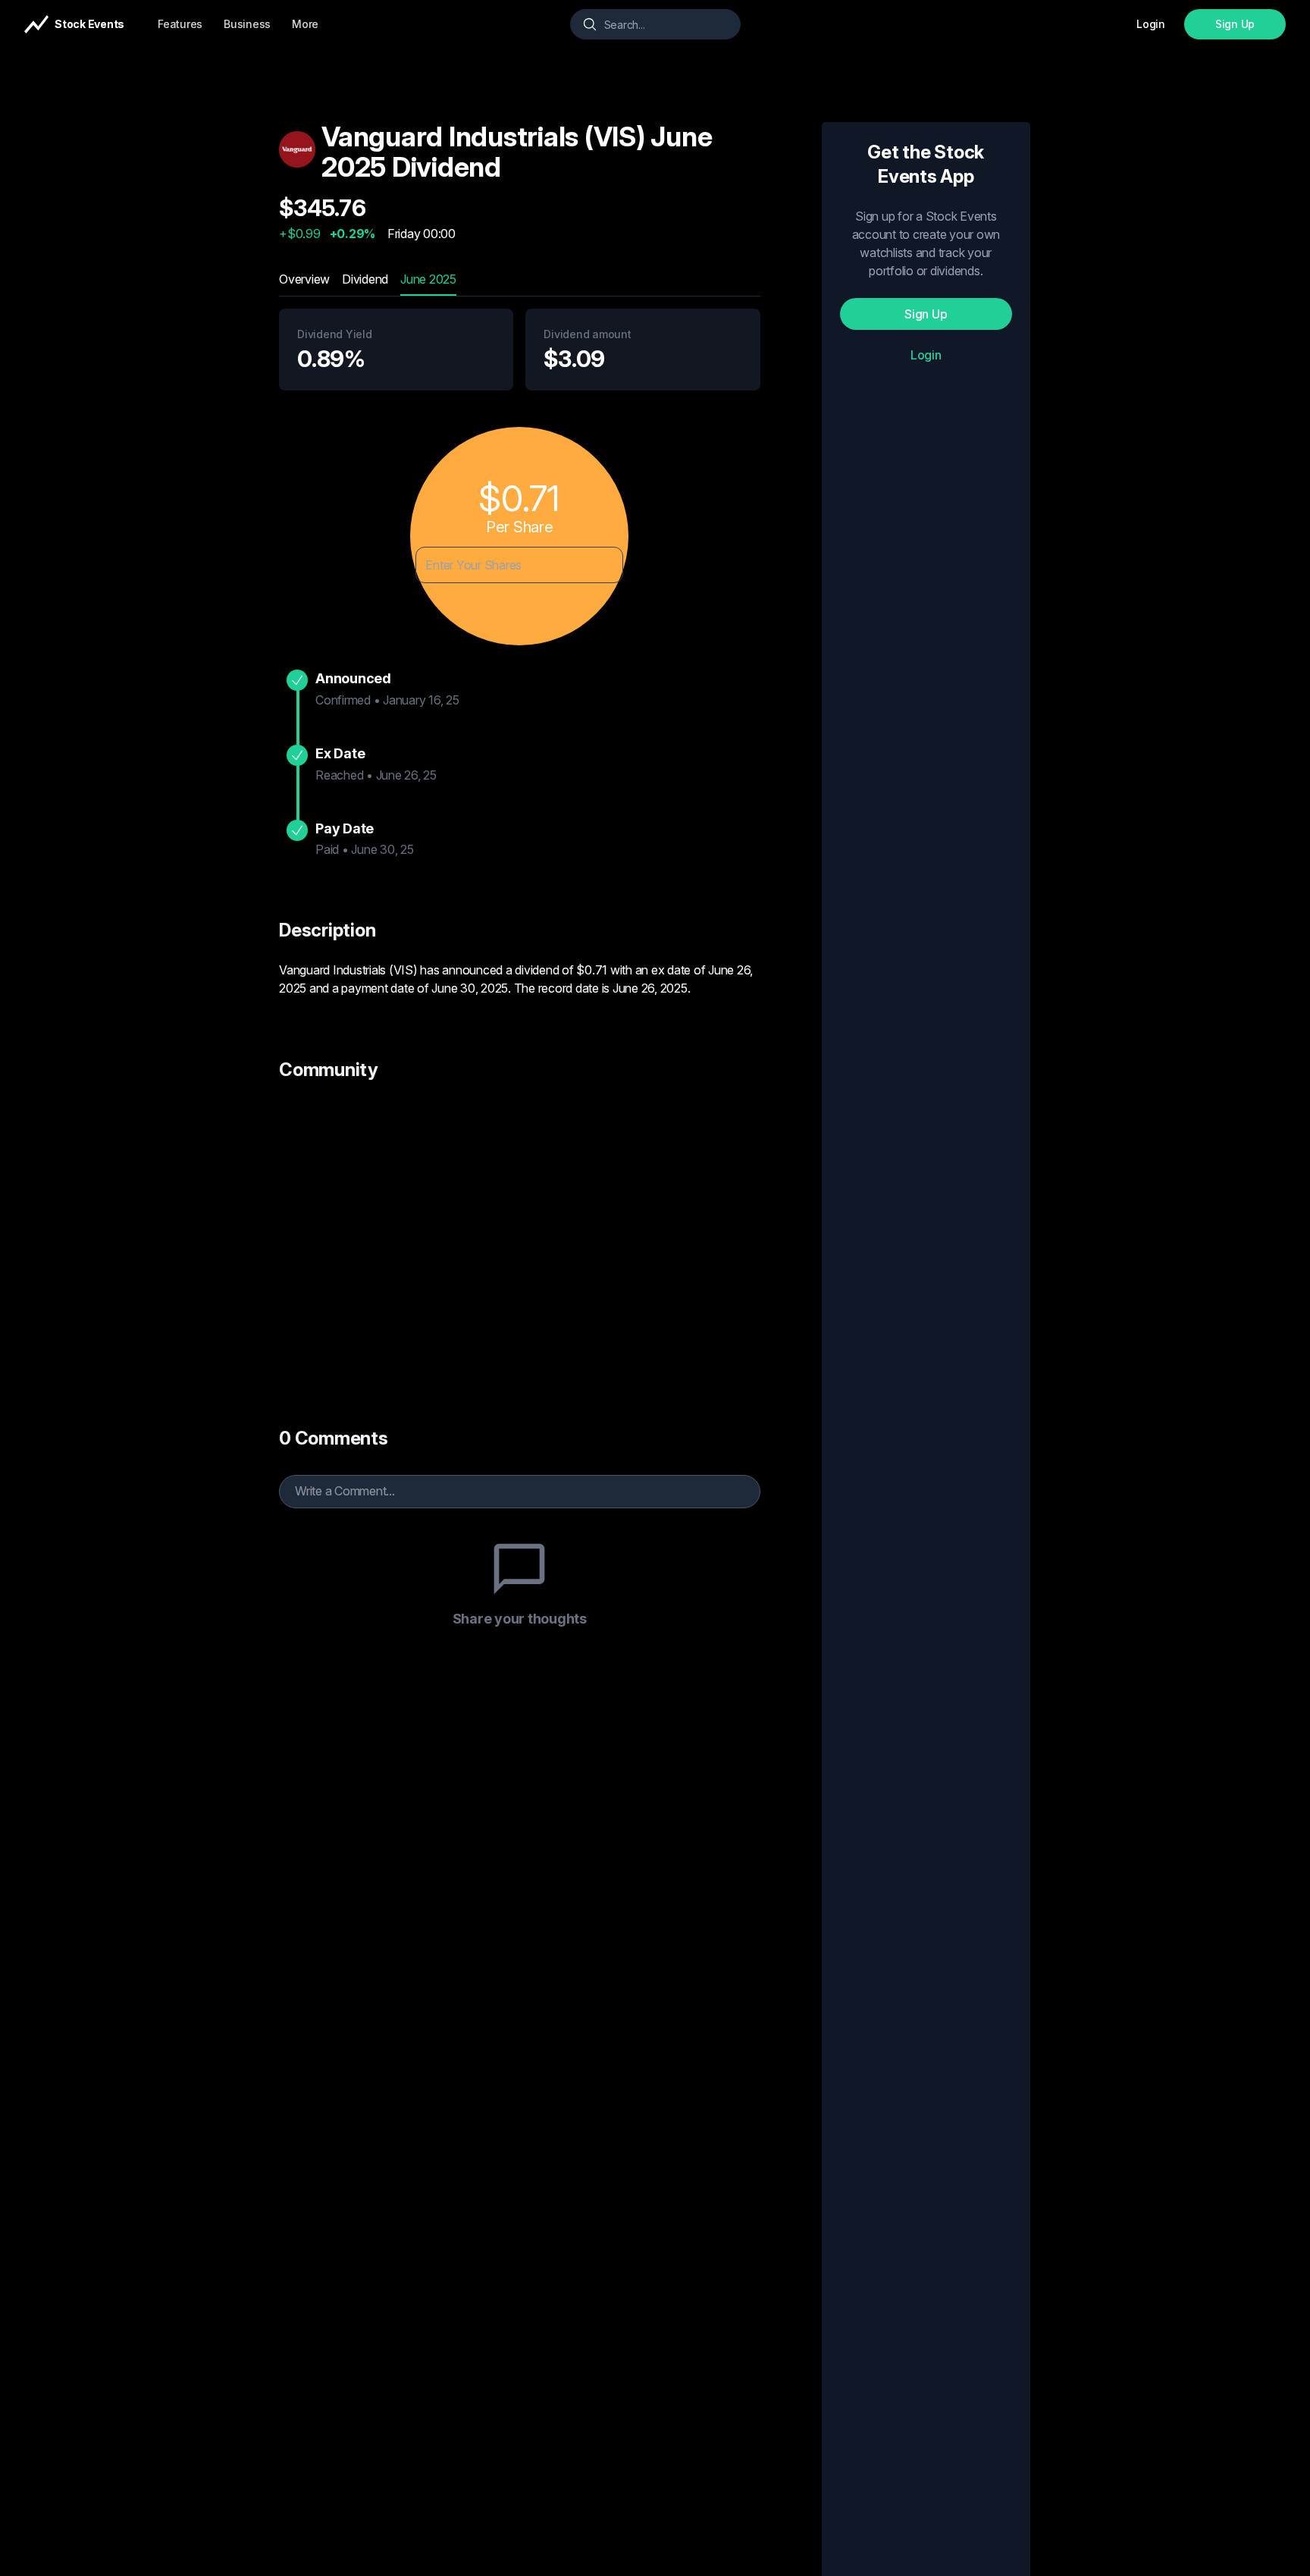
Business (247, 24)
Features (180, 24)
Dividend (365, 279)
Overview (304, 279)
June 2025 (428, 279)
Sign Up (1235, 24)
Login (926, 355)
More (305, 24)
